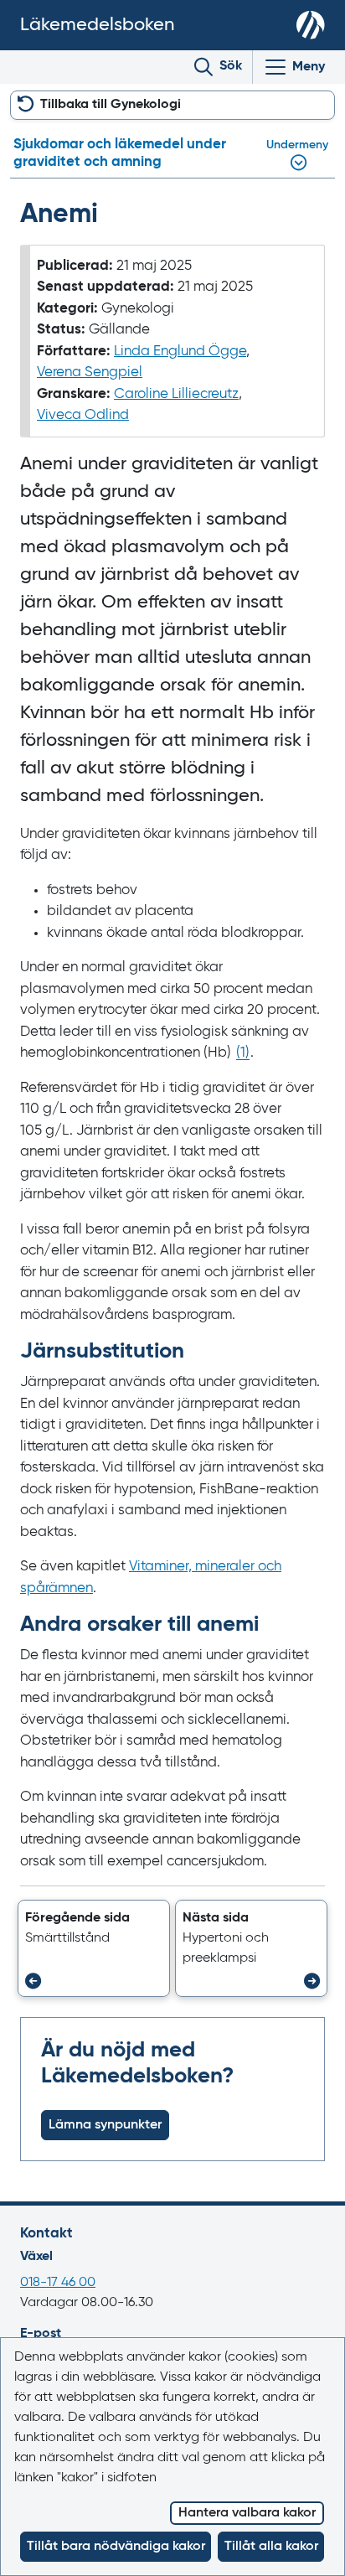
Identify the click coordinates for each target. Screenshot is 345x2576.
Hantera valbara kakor (247, 2513)
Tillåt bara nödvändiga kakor (116, 2547)
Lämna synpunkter (105, 2125)
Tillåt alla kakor (271, 2547)
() (243, 1053)
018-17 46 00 (58, 2283)
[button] (94, 1948)
